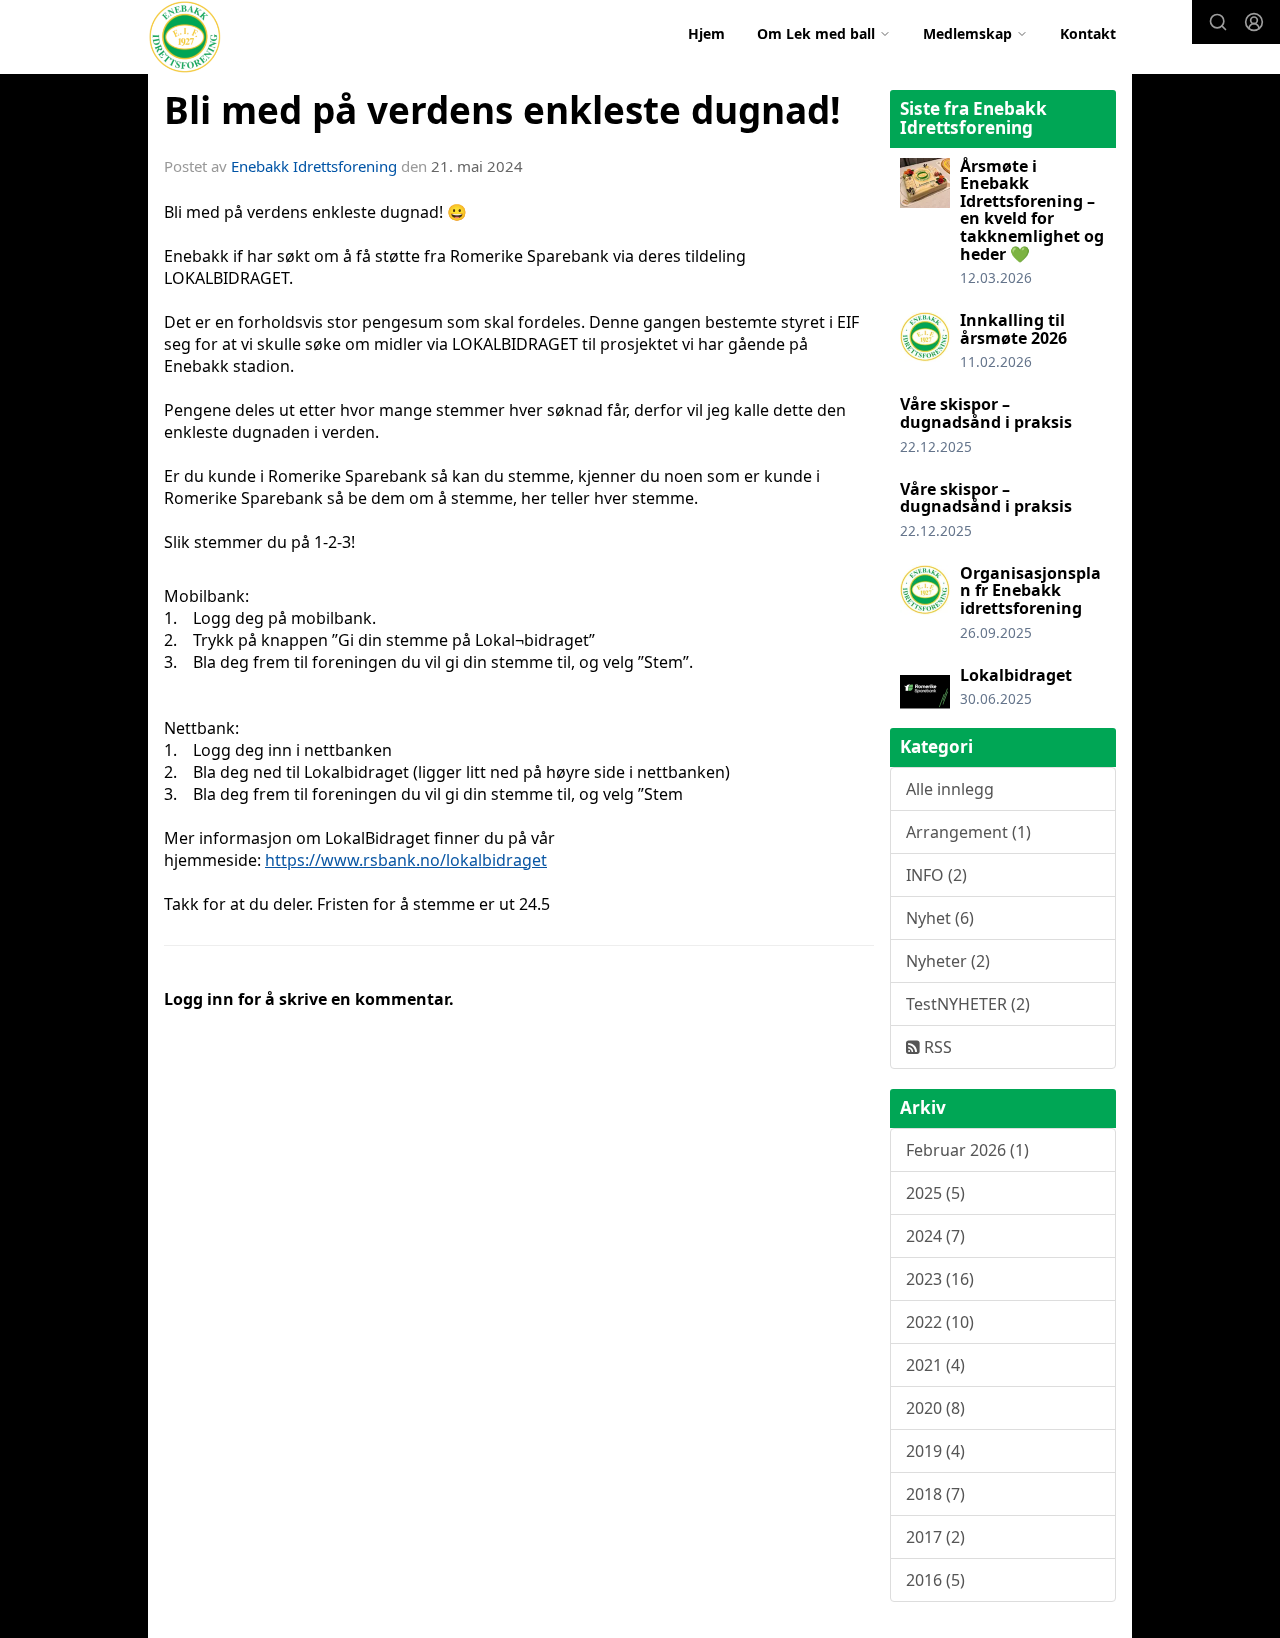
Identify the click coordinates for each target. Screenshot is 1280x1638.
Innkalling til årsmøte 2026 (1013, 329)
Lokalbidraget (1016, 675)
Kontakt (1088, 33)
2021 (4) (935, 1365)
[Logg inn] (1254, 22)
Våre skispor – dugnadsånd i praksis (986, 413)
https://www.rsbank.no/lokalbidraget (406, 860)
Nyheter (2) (948, 961)
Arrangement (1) (968, 832)
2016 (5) (935, 1580)
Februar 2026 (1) (967, 1150)
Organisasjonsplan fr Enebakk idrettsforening (1030, 590)
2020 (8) (935, 1408)
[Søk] (1218, 22)
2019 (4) (935, 1451)
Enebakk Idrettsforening (314, 166)
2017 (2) (935, 1537)
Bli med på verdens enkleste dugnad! (502, 110)
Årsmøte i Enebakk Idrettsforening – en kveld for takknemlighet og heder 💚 (1032, 210)
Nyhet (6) (940, 918)
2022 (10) (940, 1322)
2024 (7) (935, 1236)
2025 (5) (935, 1193)
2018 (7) (935, 1494)
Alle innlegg (950, 789)
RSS (936, 1047)
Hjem (706, 33)
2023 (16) (940, 1279)
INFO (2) (936, 875)
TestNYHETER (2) (968, 1004)
